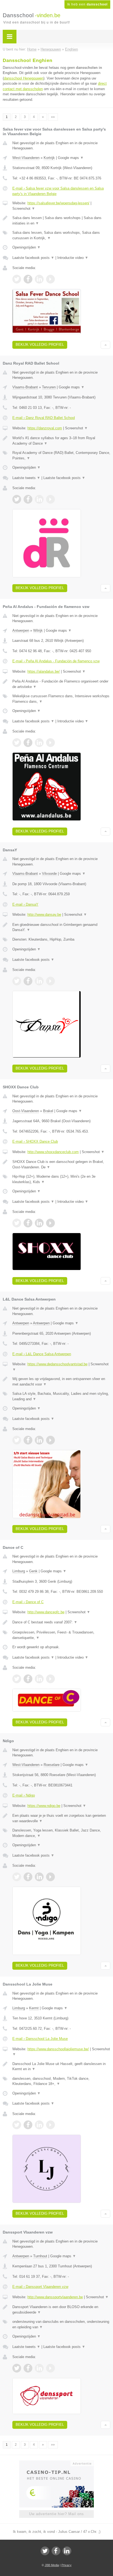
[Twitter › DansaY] (17, 981)
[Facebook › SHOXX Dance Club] (28, 1223)
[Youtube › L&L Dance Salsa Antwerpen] (50, 1440)
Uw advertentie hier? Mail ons (56, 2514)
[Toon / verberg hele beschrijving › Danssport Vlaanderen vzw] (61, 2310)
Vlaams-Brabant (25, 387)
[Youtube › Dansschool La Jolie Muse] (50, 2125)
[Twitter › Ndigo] (17, 1877)
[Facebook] (56, 2551)
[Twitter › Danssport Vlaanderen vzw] (17, 2368)
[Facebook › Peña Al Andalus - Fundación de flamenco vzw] (28, 743)
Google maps (71, 158)
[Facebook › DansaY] (28, 981)
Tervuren (49, 387)
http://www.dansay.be (44, 915)
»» (53, 117)
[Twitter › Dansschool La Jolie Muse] (17, 2125)
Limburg (19, 1571)
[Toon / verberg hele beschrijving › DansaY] (61, 927)
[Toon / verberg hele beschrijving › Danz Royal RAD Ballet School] (61, 441)
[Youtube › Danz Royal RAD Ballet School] (50, 499)
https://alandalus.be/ (44, 671)
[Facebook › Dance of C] (28, 1679)
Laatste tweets (26, 478)
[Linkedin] (67, 2551)
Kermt (34, 2008)
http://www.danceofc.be (46, 1612)
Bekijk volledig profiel (40, 345)
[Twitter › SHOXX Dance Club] (17, 1223)
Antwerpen (21, 630)
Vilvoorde (49, 874)
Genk (33, 1571)
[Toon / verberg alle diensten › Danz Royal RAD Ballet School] (61, 455)
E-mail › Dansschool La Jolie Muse (40, 2039)
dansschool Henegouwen (24, 78)
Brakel (48, 1111)
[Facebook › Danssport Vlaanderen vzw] (28, 2368)
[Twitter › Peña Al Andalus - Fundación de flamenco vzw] (17, 743)
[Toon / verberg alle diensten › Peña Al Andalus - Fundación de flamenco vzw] (61, 699)
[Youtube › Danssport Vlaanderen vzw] (50, 2368)
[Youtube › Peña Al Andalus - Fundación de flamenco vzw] (50, 743)
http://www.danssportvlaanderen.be (55, 2297)
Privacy (67, 2565)
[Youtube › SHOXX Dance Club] (50, 1223)
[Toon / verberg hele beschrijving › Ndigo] (61, 1818)
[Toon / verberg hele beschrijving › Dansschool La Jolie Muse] (61, 2067)
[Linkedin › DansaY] (39, 981)
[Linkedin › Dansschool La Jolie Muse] (39, 2125)
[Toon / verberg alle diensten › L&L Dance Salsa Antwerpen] (61, 1396)
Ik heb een (87, 4)
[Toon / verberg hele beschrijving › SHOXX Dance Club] (61, 1164)
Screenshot (24, 209)
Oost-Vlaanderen (26, 1111)
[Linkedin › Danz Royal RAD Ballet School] (39, 499)
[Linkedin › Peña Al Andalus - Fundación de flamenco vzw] (39, 743)
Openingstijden (26, 247)
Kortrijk (49, 158)
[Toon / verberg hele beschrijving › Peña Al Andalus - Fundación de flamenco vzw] (61, 684)
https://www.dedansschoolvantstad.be (57, 1364)
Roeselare (52, 1765)
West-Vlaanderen (26, 158)
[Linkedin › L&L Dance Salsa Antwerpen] (39, 1440)
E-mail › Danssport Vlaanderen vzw (40, 2287)
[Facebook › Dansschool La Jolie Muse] (28, 2125)
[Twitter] (45, 2551)
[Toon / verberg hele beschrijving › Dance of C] (61, 1622)
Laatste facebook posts (33, 258)
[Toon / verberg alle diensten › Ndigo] (61, 1833)
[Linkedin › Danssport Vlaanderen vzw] (39, 2368)
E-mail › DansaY (25, 904)
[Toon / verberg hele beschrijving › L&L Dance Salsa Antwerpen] (61, 1382)
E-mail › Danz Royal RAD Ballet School (44, 418)
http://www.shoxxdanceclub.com (53, 1152)
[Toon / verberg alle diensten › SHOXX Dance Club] (61, 1179)
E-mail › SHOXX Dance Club (35, 1141)
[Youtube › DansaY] (50, 981)
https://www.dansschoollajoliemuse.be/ (58, 2049)
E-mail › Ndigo (24, 1795)
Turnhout (40, 2256)
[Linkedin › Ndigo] (39, 1877)
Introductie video (73, 258)
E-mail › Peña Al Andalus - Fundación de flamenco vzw (56, 661)
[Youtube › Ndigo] (50, 1877)
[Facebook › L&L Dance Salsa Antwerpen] (28, 1440)
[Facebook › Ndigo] (28, 1877)
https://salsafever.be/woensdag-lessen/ (58, 203)
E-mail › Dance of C (28, 1602)
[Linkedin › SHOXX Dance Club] (39, 1223)
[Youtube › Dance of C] (50, 1679)
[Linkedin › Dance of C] (39, 1679)
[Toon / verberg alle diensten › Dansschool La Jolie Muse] (61, 2081)
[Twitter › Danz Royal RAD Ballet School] (17, 499)
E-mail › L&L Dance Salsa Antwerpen (42, 1354)
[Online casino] (56, 2463)
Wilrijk (38, 630)
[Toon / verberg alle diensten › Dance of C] (61, 1635)
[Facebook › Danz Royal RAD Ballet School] (28, 499)
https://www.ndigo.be (44, 1806)
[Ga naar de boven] (105, 345)
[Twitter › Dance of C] (17, 1679)
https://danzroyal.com (45, 428)
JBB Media (52, 2565)
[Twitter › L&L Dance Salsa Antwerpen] (17, 1440)
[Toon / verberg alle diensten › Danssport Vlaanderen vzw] (61, 2324)
